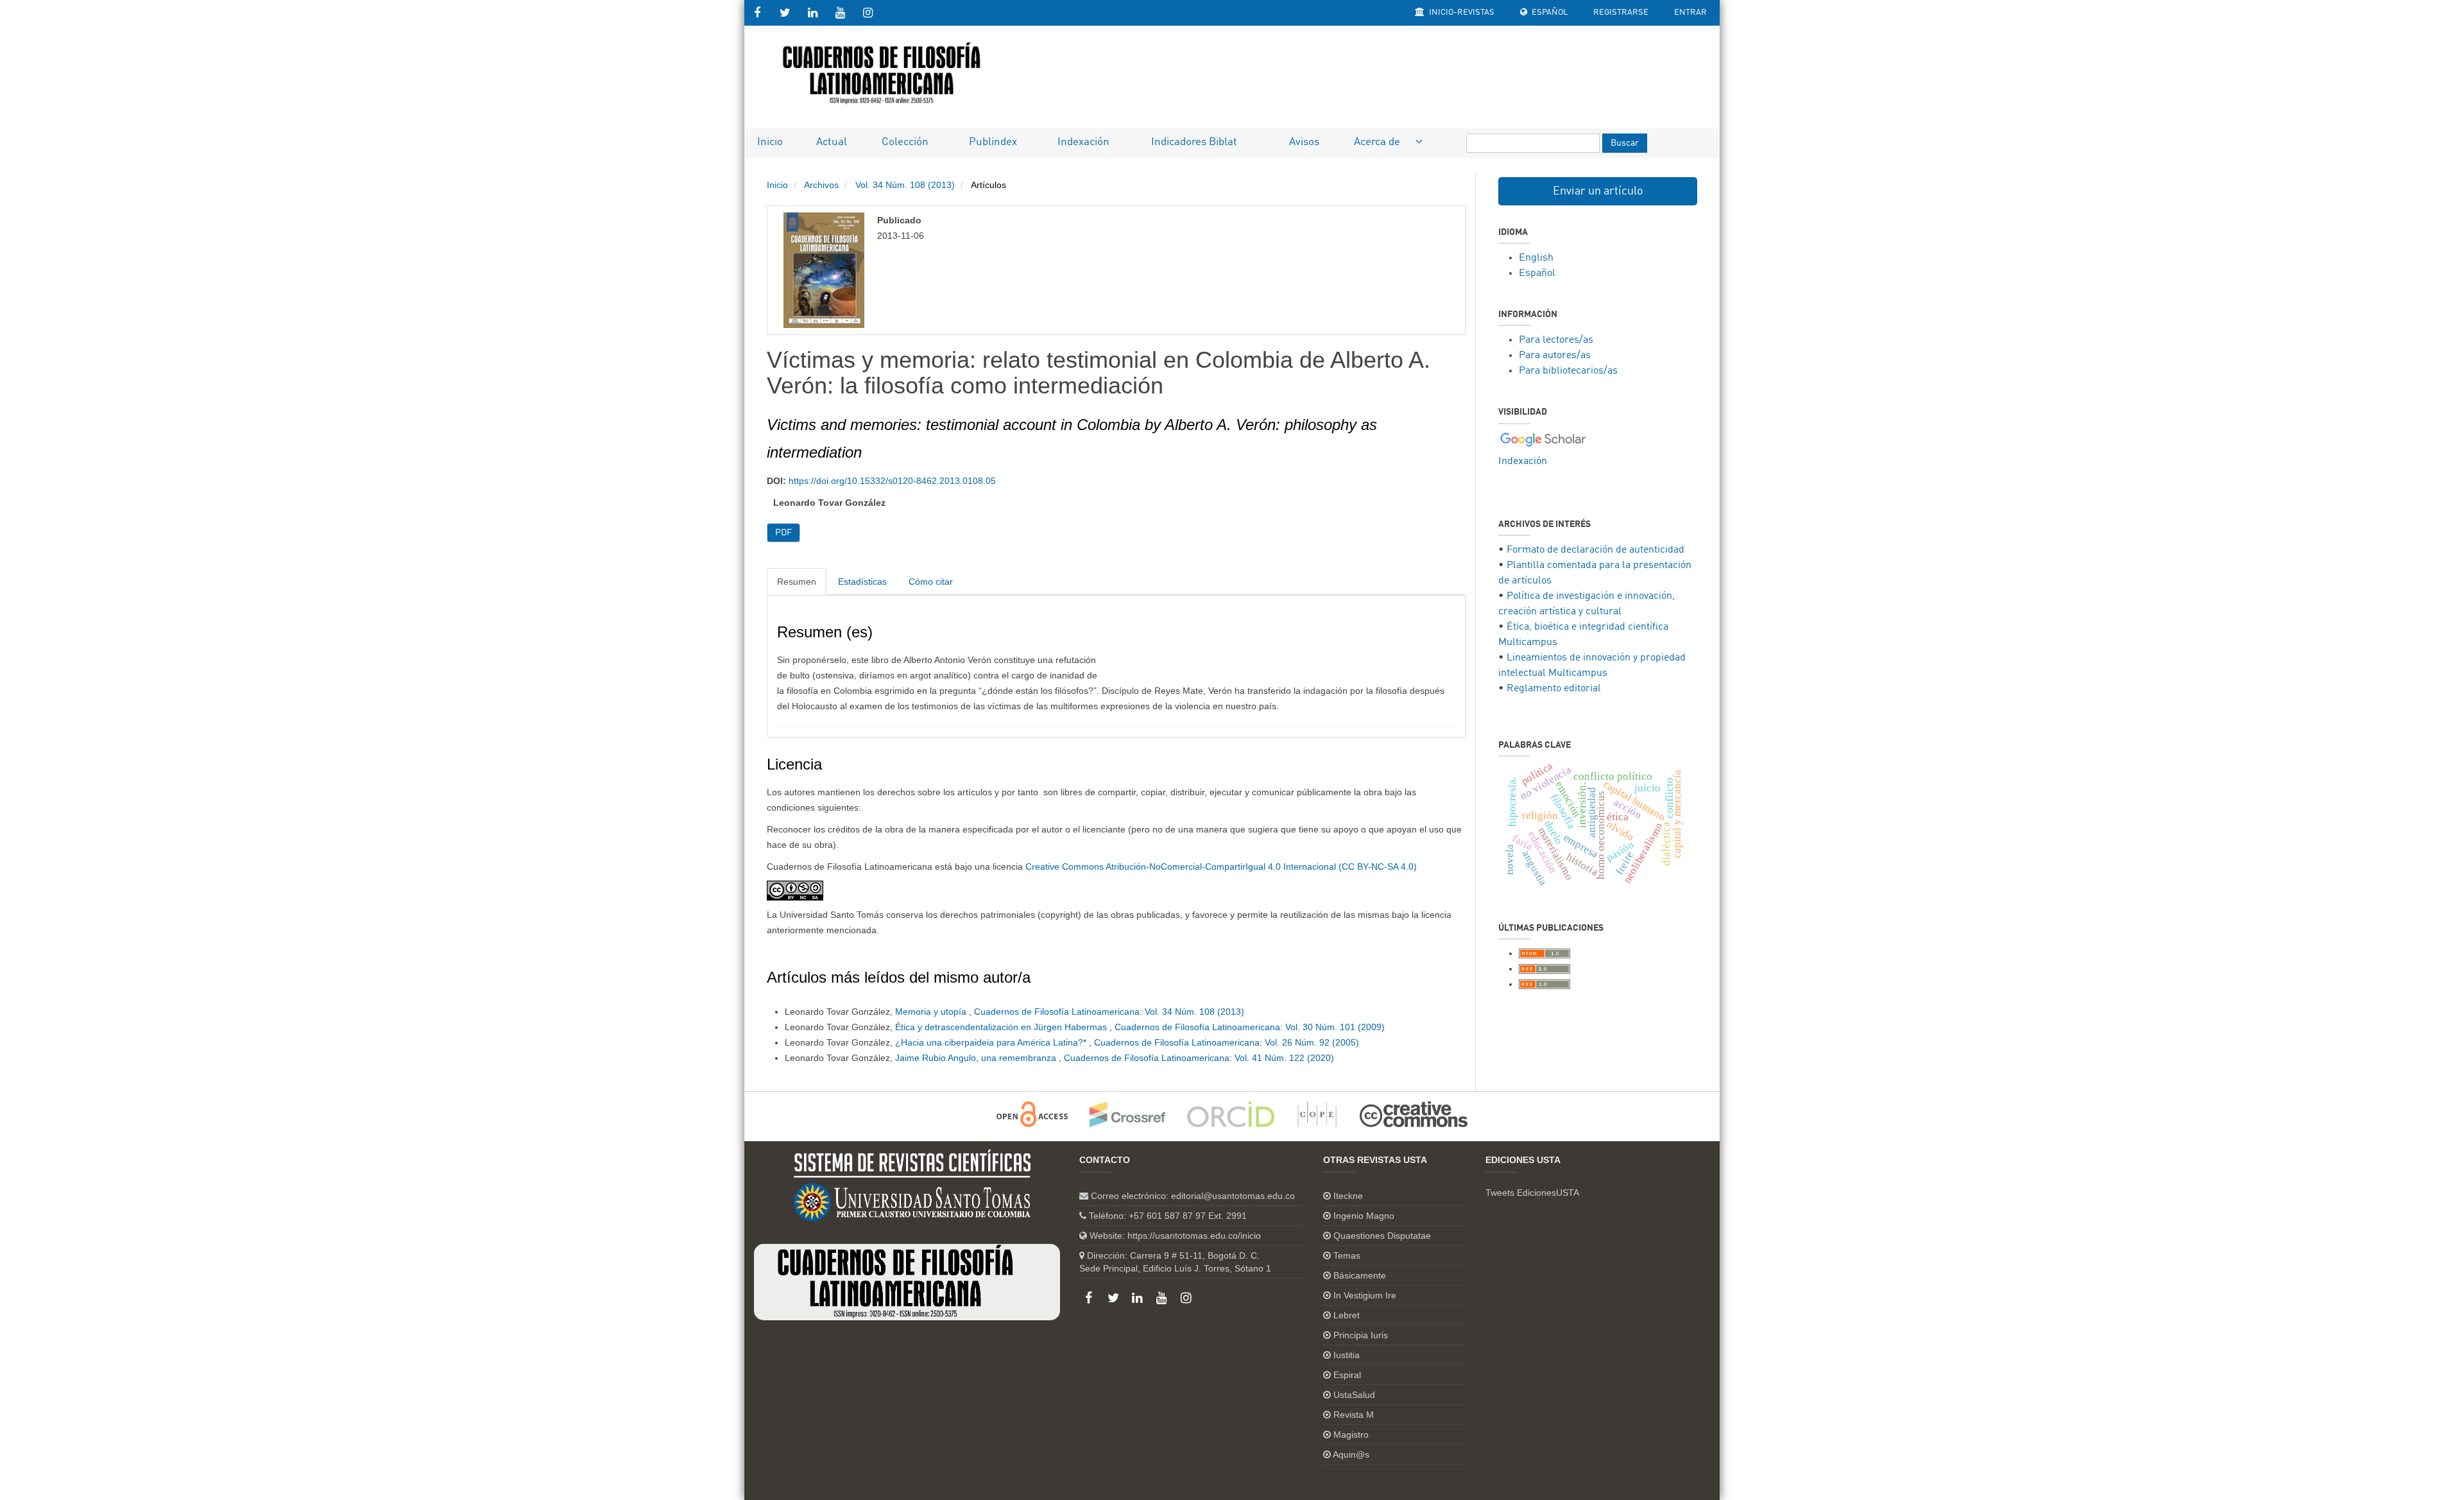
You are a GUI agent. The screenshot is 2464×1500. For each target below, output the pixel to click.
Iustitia (1347, 1355)
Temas (1347, 1255)
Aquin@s (1351, 1454)
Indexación (1083, 142)
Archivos (821, 185)
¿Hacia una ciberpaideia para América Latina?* (992, 1042)
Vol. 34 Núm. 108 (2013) (905, 185)
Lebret (1347, 1315)
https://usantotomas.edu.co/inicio (1194, 1236)
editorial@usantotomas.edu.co (1233, 1196)
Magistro (1351, 1435)
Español (1549, 13)
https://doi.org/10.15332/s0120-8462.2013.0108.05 (892, 481)
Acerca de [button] (1378, 142)
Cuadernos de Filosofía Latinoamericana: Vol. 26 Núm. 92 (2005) (1227, 1042)
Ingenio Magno (1364, 1216)
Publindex (993, 142)
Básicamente (1360, 1275)
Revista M (1354, 1415)
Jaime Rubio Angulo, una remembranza (977, 1058)
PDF (783, 533)
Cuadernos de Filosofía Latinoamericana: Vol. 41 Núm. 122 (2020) (1199, 1058)
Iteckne (1348, 1196)
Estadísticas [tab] (862, 582)
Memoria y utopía (932, 1012)
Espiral (1347, 1375)
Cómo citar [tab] (931, 582)
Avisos (1304, 142)
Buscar (1625, 143)
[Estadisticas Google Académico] (1543, 439)
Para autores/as (1555, 356)
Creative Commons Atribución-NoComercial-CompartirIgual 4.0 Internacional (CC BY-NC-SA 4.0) (1221, 866)
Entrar (1690, 13)
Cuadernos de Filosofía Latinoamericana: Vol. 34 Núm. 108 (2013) (1109, 1012)
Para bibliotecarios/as (1568, 371)
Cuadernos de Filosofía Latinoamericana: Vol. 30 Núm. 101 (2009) (1250, 1027)
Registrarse (1621, 13)
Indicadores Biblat (1194, 142)
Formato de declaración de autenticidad (1596, 550)
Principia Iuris (1361, 1335)
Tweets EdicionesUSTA (1532, 1193)
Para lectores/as (1556, 340)
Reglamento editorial (1554, 689)
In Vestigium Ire (1365, 1295)
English (1536, 258)
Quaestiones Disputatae (1382, 1236)
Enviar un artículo (1598, 191)
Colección (905, 142)
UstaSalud (1354, 1395)
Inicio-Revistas (1461, 13)
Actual (832, 142)
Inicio (770, 142)
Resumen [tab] (797, 582)
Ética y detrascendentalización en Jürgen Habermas (1002, 1027)
